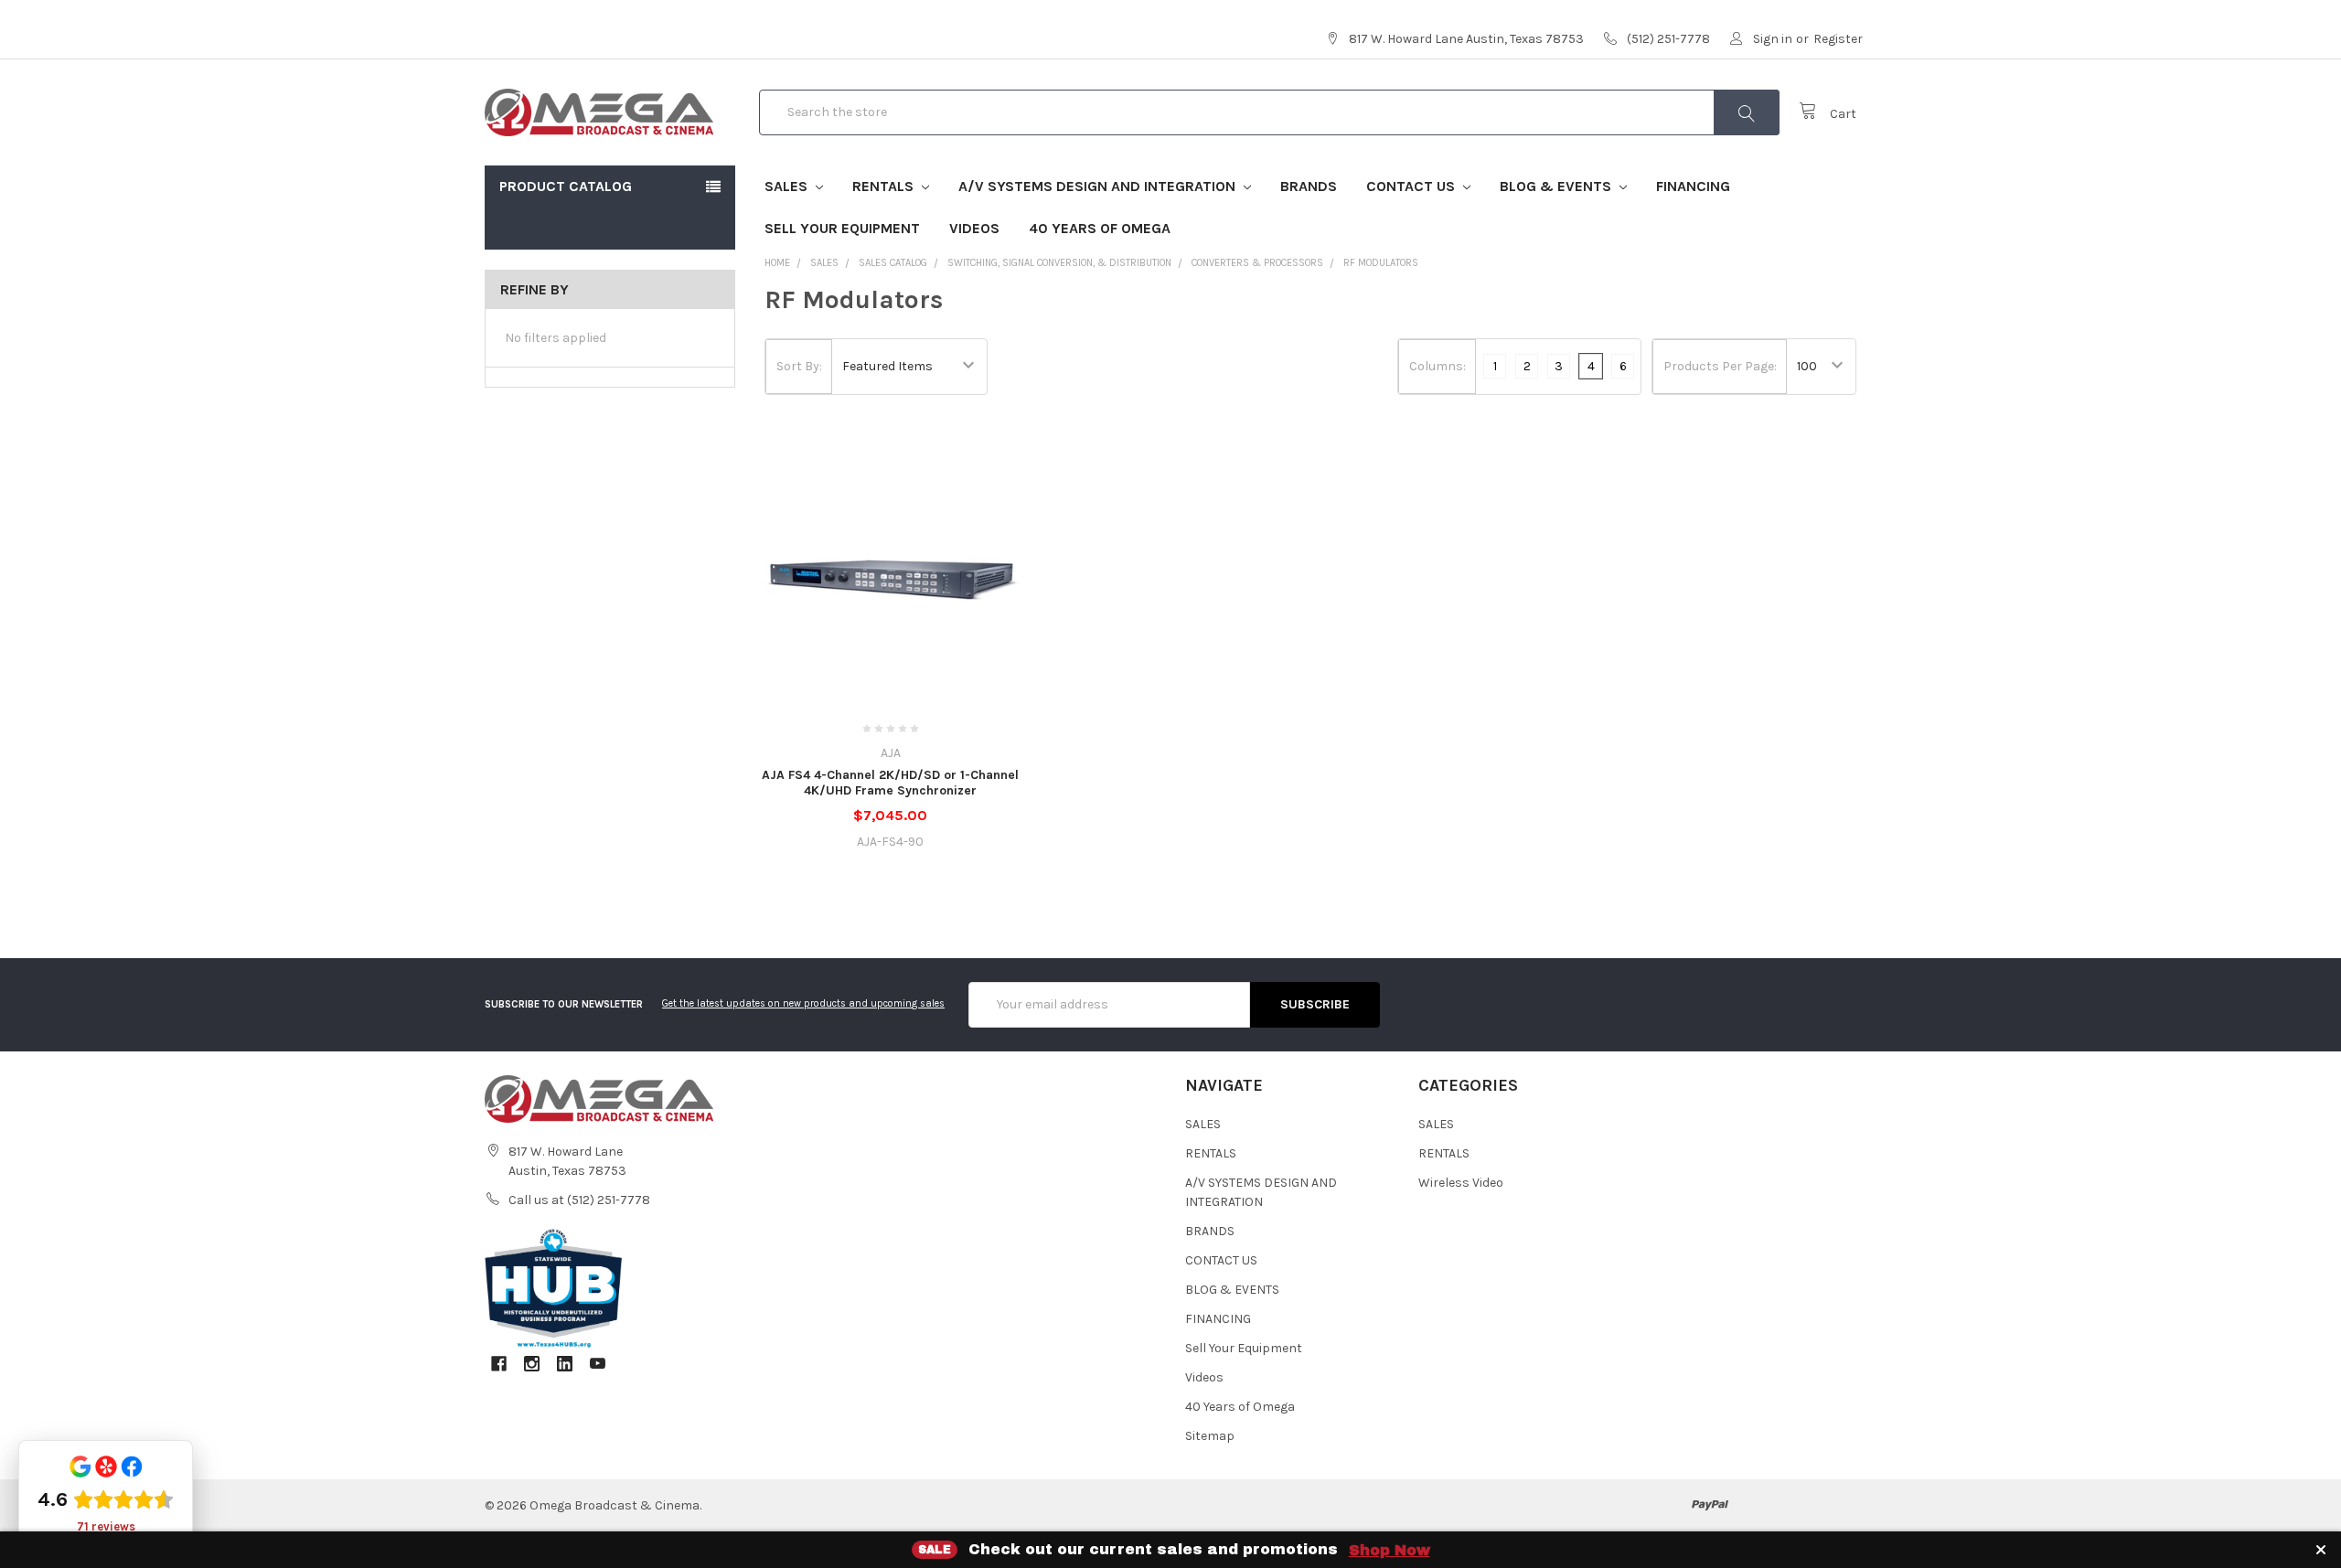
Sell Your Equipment (842, 228)
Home (777, 263)
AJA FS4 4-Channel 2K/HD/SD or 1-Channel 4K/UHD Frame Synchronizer (890, 783)
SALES (788, 186)
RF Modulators (1381, 263)
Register (1838, 39)
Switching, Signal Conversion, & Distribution (1059, 263)
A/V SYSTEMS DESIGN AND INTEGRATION (1099, 186)
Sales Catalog (893, 263)
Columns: (1438, 366)
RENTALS (885, 186)
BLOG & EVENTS (1557, 186)
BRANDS (1309, 186)
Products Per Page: (1720, 366)
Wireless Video (1461, 1183)
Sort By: (799, 366)
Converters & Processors (1257, 263)
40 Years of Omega (1100, 228)
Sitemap (1210, 1436)
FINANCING (1693, 186)
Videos (974, 228)
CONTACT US (1412, 186)
